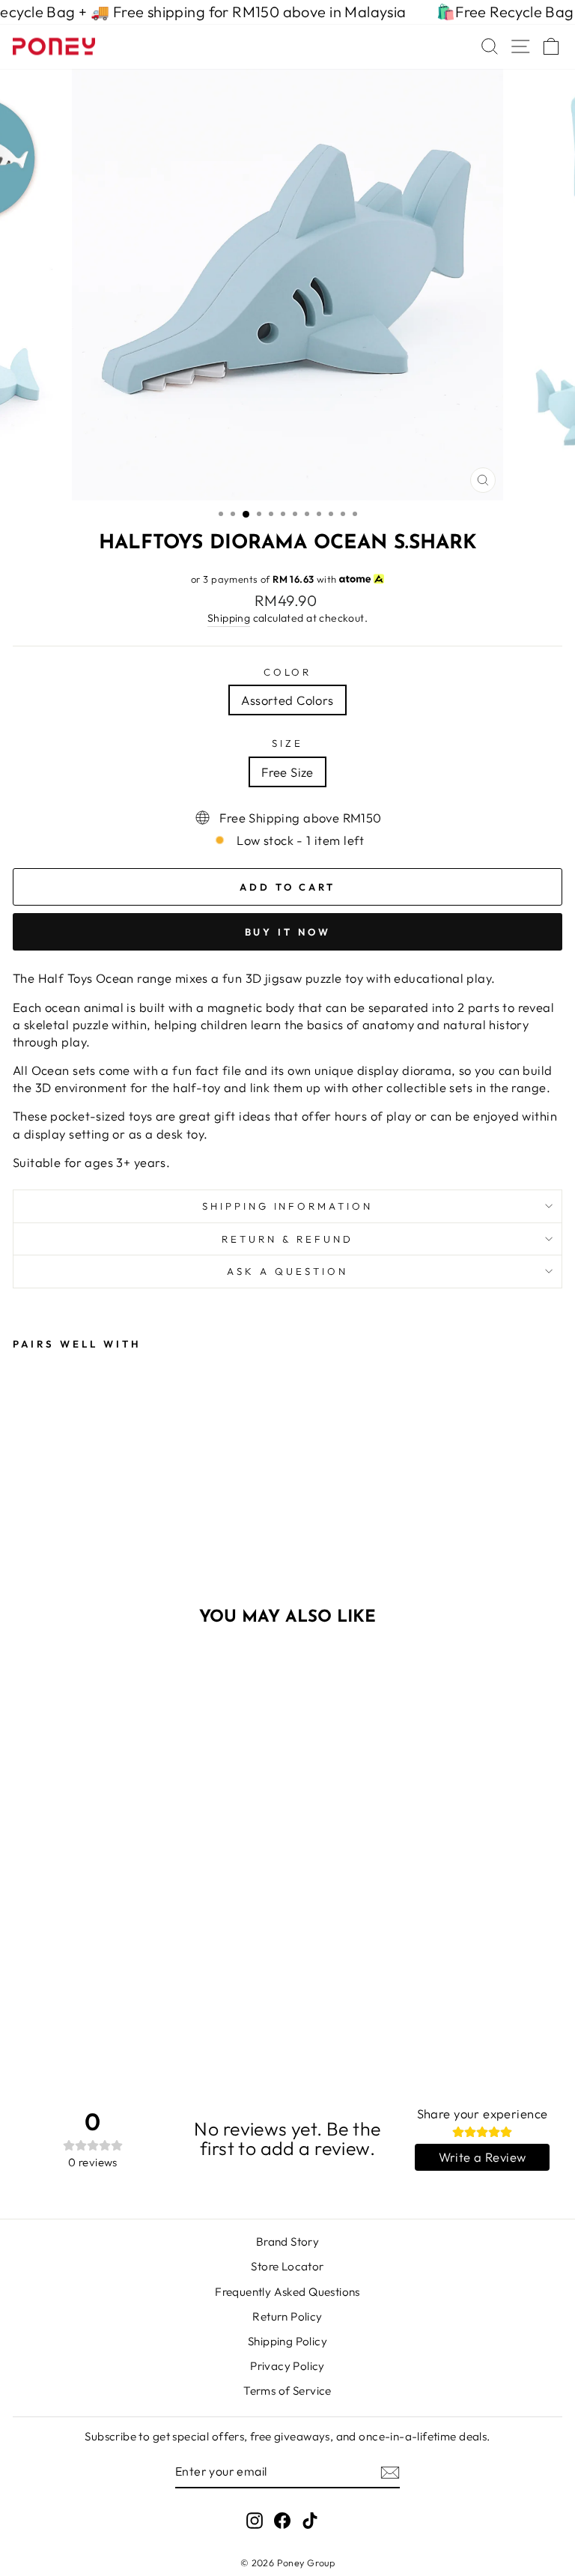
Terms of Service (287, 2391)
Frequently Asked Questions (287, 2292)
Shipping (229, 618)
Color (288, 672)
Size (287, 743)
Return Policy (287, 2316)
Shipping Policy (287, 2341)
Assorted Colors (287, 700)
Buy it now (288, 932)
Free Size (287, 772)
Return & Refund (287, 1239)
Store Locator (287, 2266)
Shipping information (288, 1206)
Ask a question (287, 1271)
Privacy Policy (287, 2366)
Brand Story (288, 2242)
